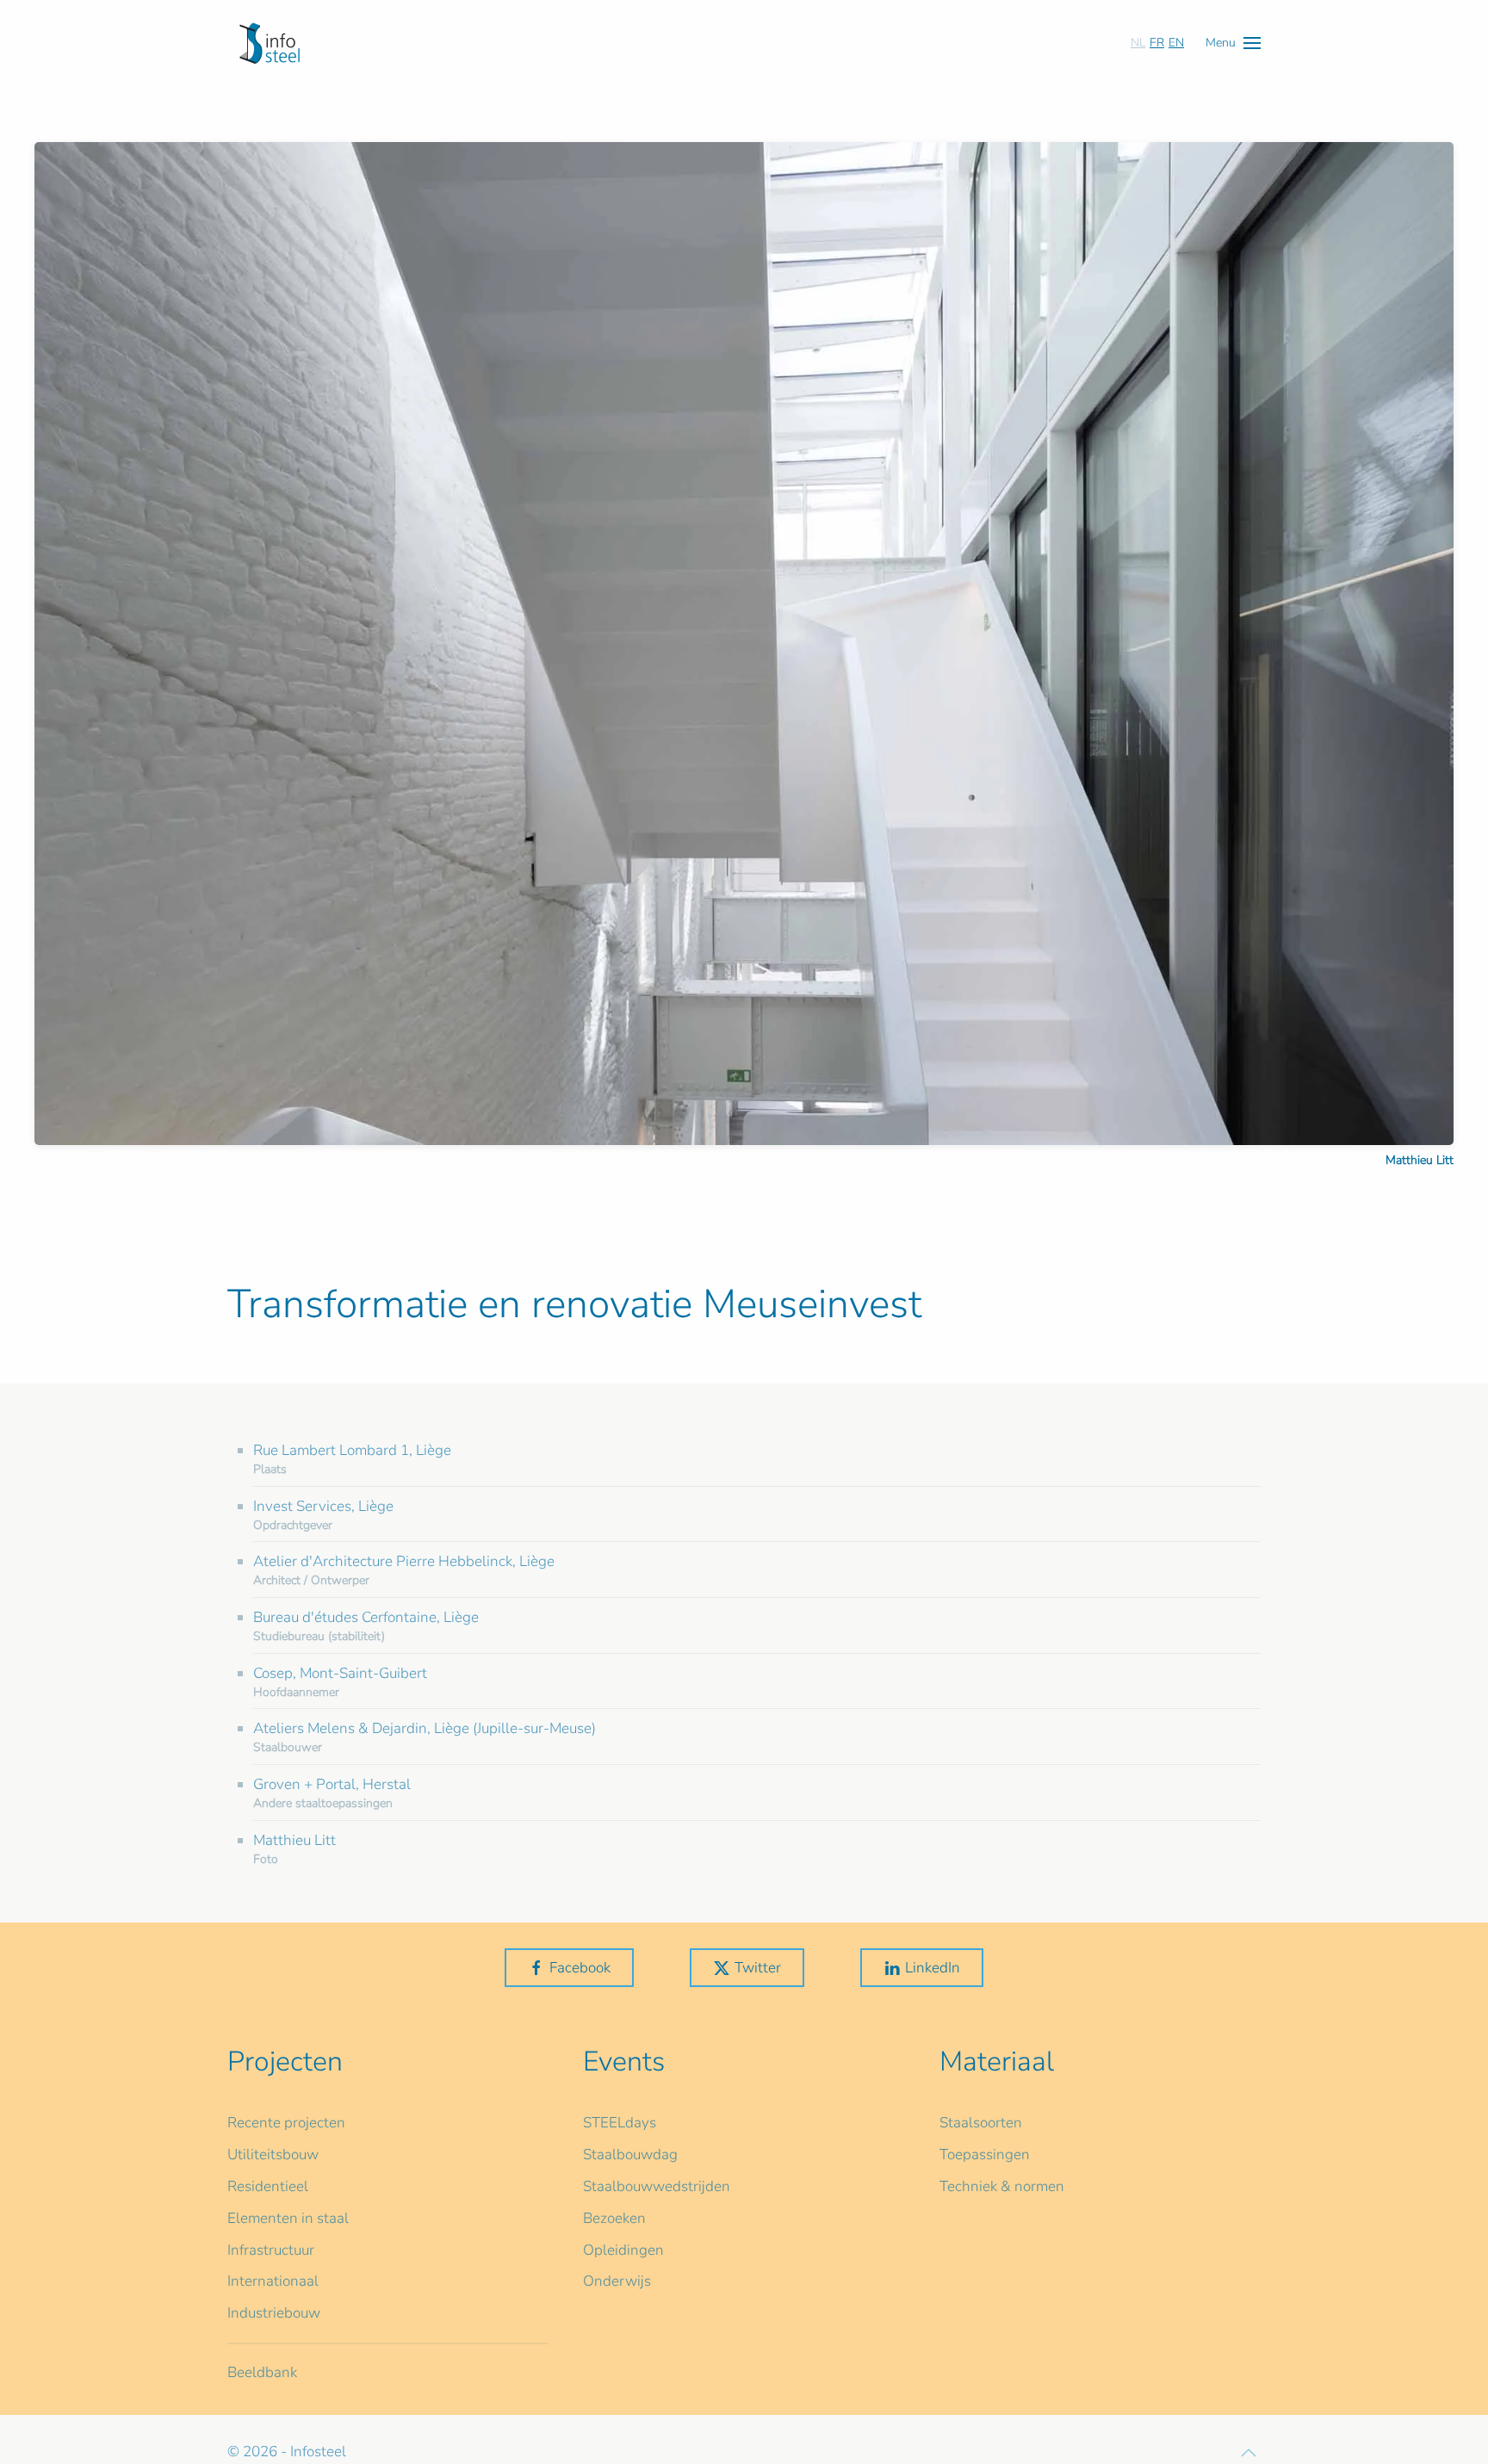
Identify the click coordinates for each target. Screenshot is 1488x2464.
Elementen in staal (288, 2218)
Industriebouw (274, 2313)
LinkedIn (933, 1968)
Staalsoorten (981, 2123)
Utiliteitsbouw (273, 2154)
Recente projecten (286, 2123)
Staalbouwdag (630, 2154)
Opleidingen (623, 2250)
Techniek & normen (1002, 2186)
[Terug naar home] (270, 43)
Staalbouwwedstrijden (657, 2186)
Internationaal (273, 2281)
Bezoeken (614, 2218)
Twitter (758, 1968)
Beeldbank (262, 2372)
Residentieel (268, 2186)
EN (1176, 43)
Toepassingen (985, 2154)
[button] (1233, 43)
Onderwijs (617, 2281)
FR (1157, 43)
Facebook (580, 1968)
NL (1138, 43)
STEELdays (620, 2123)
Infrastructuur (271, 2250)
